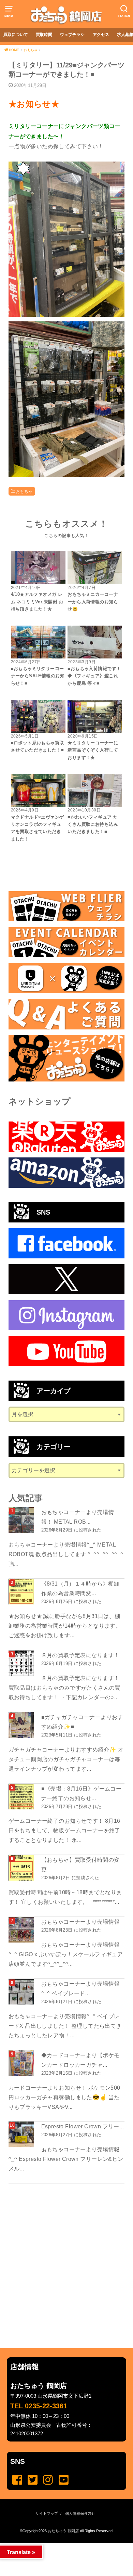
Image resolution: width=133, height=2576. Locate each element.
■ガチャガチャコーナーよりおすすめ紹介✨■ (82, 1722)
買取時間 (44, 35)
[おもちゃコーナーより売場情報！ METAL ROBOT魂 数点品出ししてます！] (22, 1520)
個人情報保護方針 (80, 2513)
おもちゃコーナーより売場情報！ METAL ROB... (78, 1517)
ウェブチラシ (72, 35)
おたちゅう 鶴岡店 (63, 2531)
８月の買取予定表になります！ (80, 1655)
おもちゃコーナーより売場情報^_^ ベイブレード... (80, 1988)
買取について (16, 35)
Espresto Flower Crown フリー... (83, 2126)
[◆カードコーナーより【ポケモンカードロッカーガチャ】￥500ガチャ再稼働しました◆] (22, 2063)
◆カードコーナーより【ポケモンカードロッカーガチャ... (80, 2060)
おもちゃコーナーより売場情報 (80, 1922)
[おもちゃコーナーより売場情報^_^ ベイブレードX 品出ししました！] (22, 1992)
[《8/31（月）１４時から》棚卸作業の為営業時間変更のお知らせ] (22, 1592)
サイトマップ (47, 2513)
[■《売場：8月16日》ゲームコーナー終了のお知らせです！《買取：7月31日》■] (22, 1797)
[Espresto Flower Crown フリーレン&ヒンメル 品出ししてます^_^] (22, 2134)
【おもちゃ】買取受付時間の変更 (80, 1864)
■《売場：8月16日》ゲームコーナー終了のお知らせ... (82, 1793)
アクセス (101, 35)
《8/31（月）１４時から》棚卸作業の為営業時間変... (80, 1588)
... (61, 2545)
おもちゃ (24, 491)
